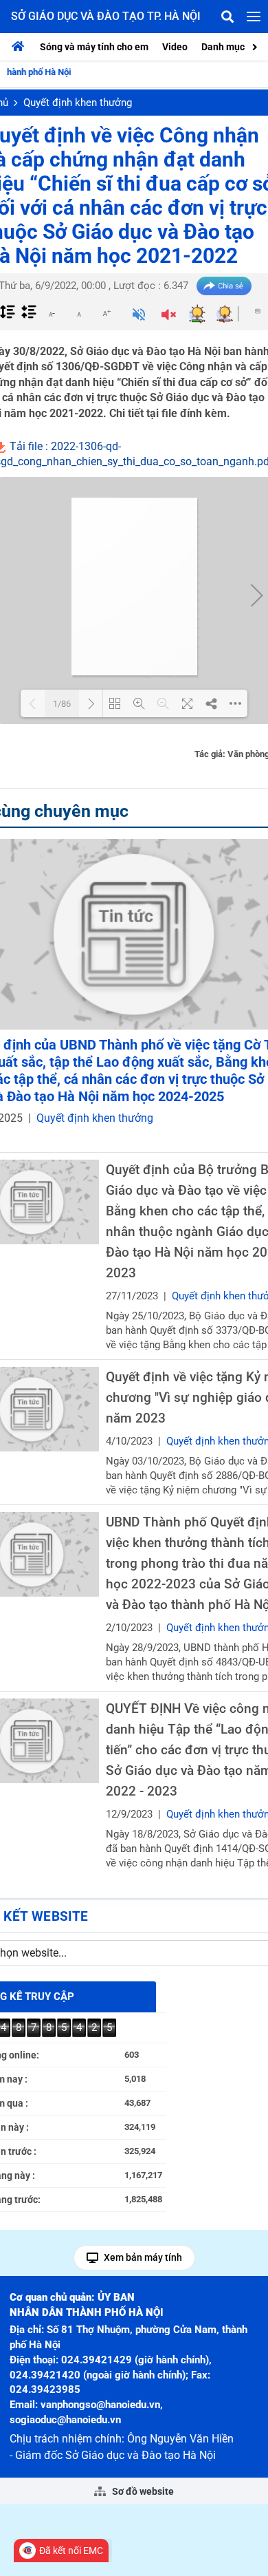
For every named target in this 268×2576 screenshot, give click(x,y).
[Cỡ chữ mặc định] (79, 313)
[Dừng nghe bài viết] (169, 316)
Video (175, 47)
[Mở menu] (254, 17)
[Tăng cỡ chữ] (107, 313)
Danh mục (223, 47)
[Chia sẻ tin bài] (224, 286)
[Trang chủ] (21, 47)
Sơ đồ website (142, 2491)
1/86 (62, 704)
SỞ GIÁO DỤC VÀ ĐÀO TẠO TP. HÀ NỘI (106, 16)
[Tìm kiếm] (227, 17)
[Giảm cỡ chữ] (52, 313)
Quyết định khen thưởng (78, 103)
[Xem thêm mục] (256, 46)
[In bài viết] (258, 311)
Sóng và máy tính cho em (94, 47)
